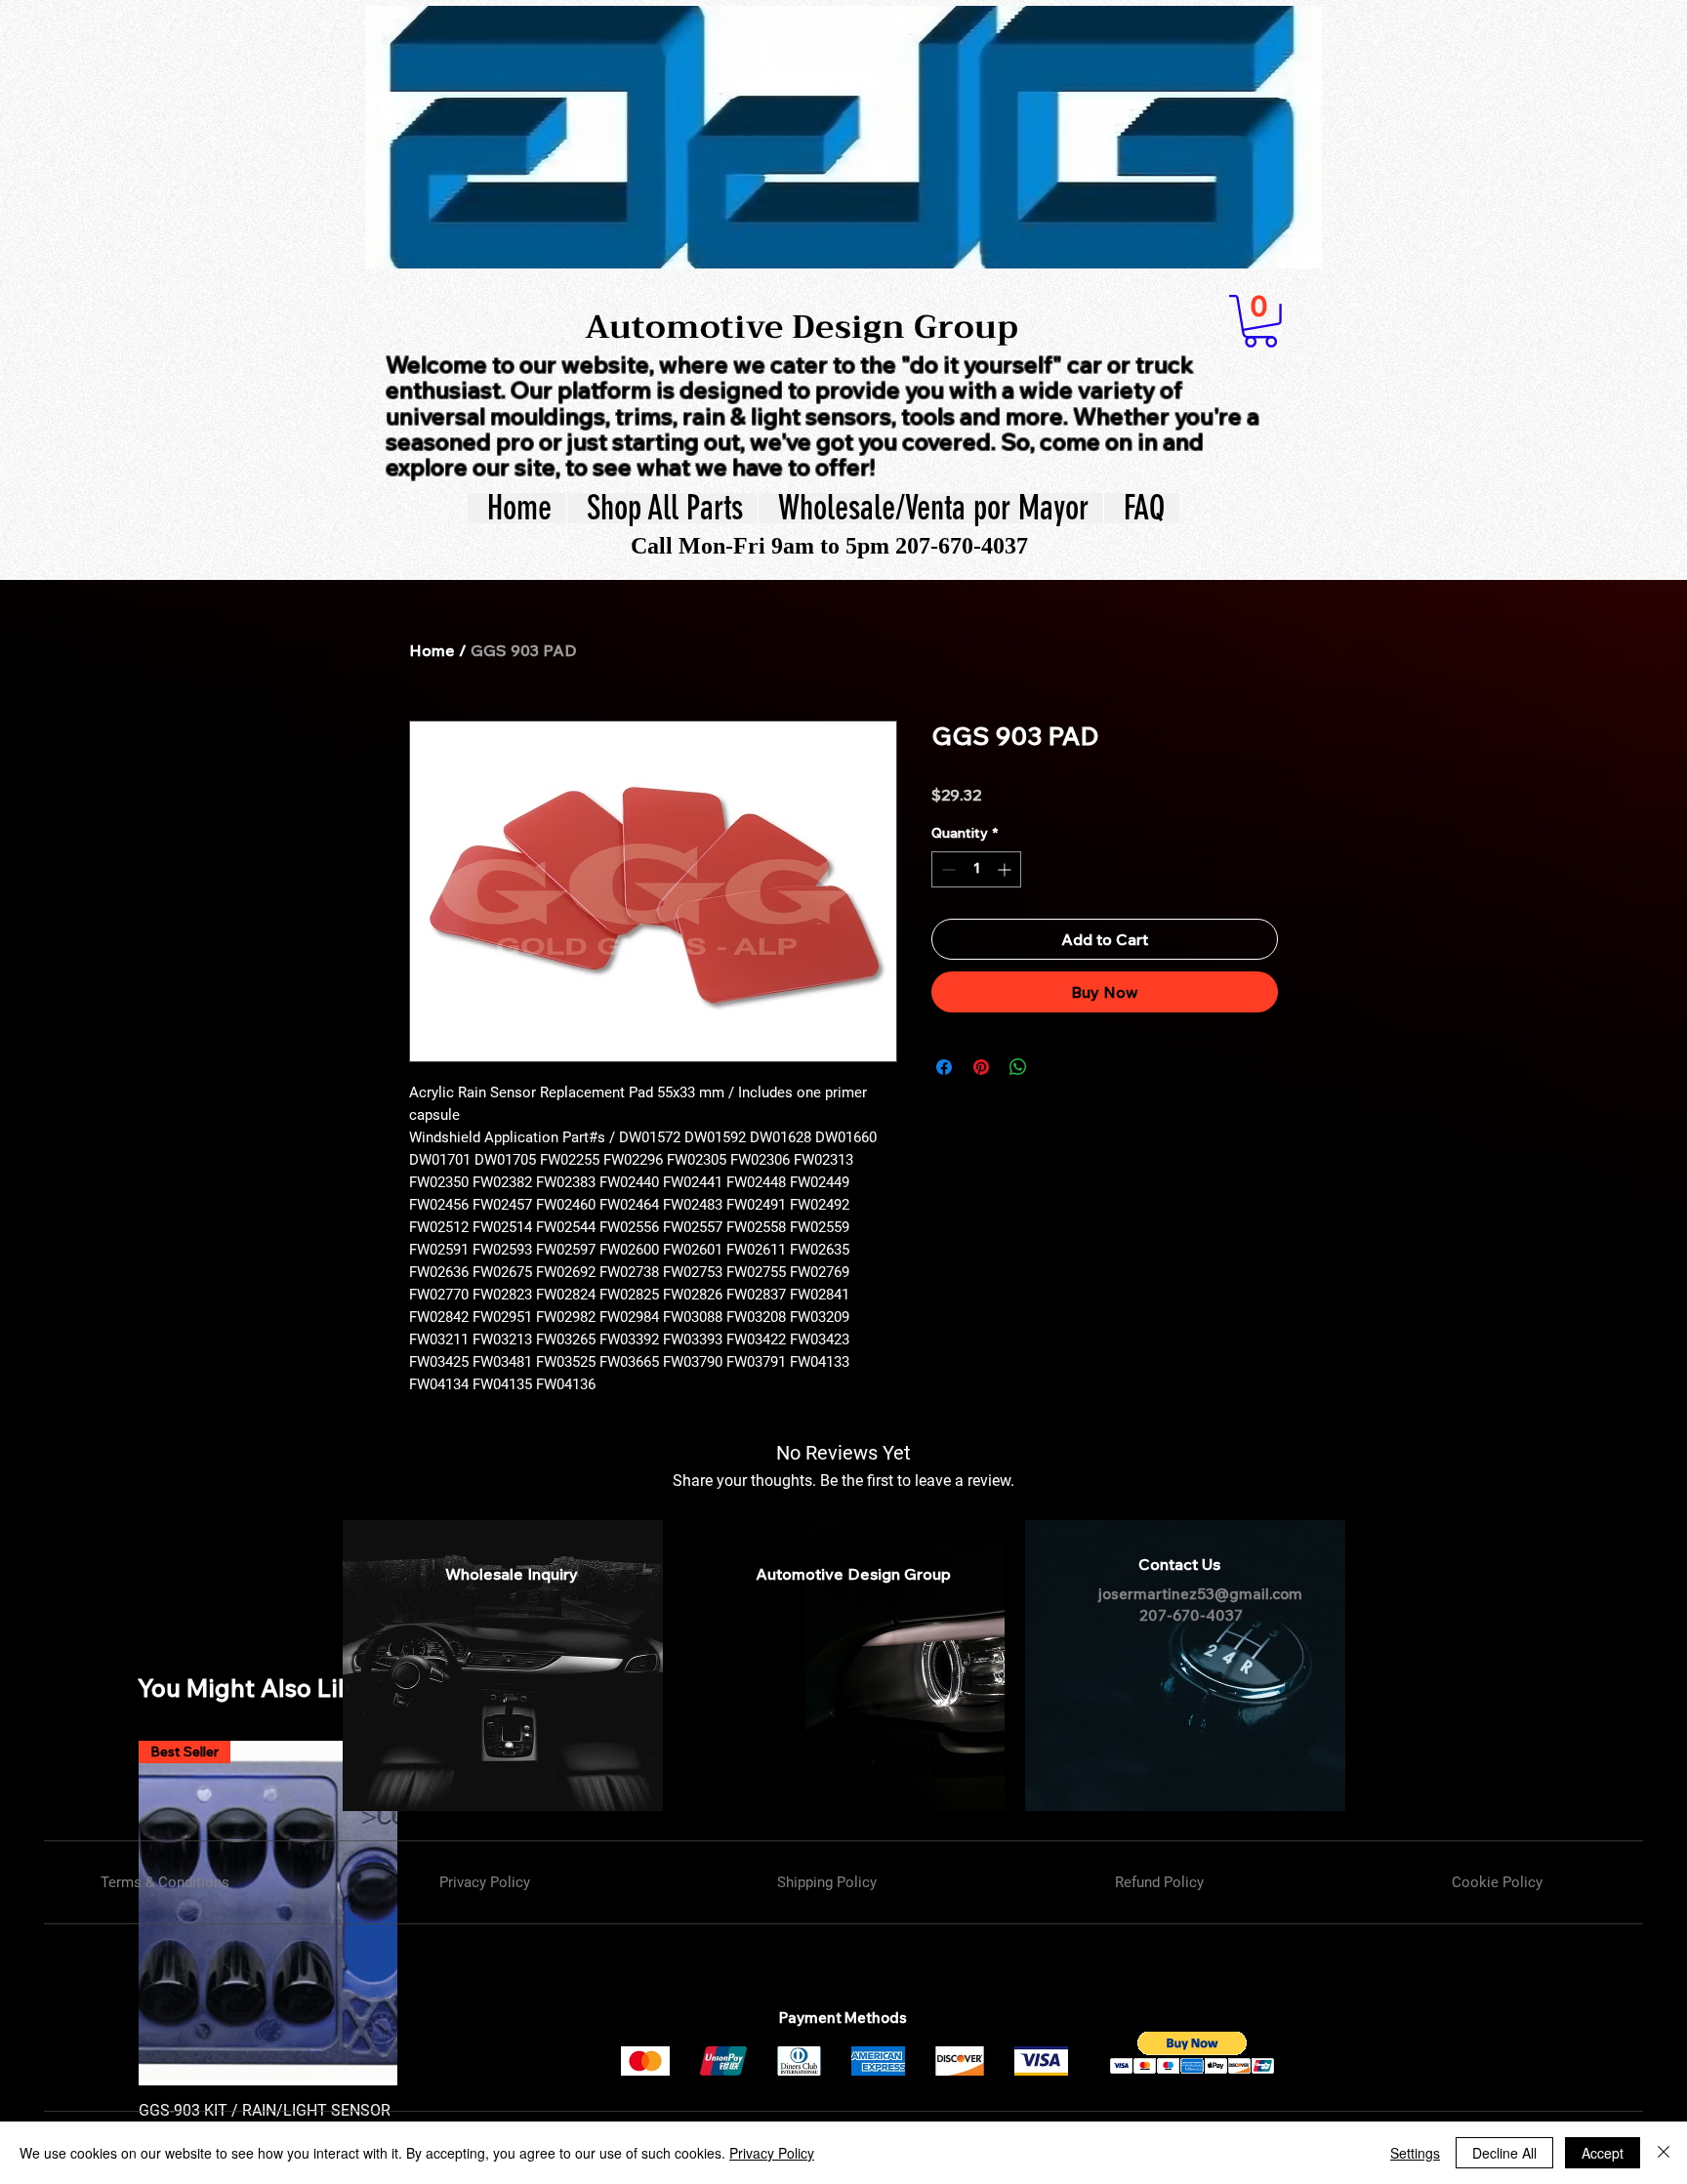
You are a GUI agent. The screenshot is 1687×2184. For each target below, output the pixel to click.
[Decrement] (946, 869)
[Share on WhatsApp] (1018, 1067)
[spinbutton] (976, 869)
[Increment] (1006, 869)
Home (432, 650)
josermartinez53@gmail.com (1200, 1594)
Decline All (1504, 2153)
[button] (1260, 321)
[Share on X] (1055, 1067)
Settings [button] (1415, 2153)
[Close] (1664, 2153)
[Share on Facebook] (944, 1067)
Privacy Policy (772, 2153)
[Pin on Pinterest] (981, 1067)
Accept (1603, 2153)
